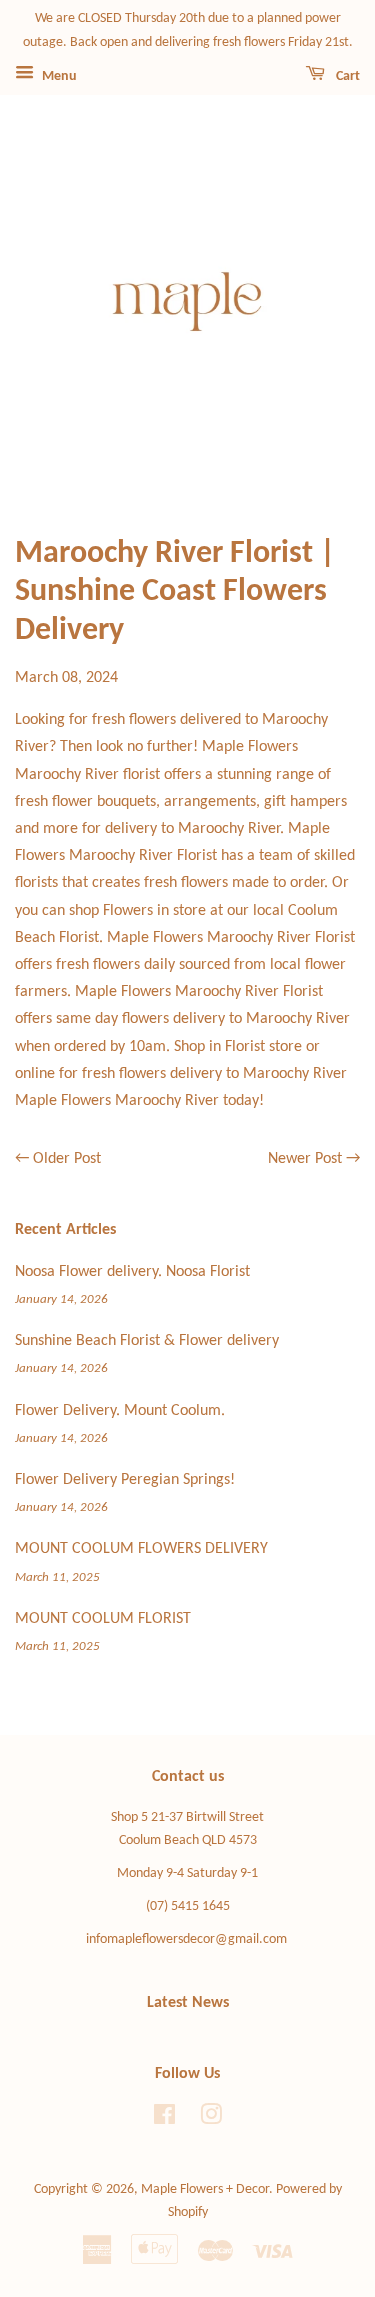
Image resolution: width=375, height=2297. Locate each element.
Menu (58, 76)
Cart (346, 76)
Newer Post (305, 1159)
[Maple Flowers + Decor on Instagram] (211, 2119)
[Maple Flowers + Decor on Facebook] (164, 2119)
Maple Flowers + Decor (205, 2189)
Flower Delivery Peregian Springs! (125, 1480)
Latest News (188, 2003)
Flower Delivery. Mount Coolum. (120, 1411)
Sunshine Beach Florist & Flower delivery (147, 1341)
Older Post (67, 1159)
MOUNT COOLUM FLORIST (103, 1619)
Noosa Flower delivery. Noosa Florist (132, 1272)
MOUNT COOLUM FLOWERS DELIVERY (141, 1549)
